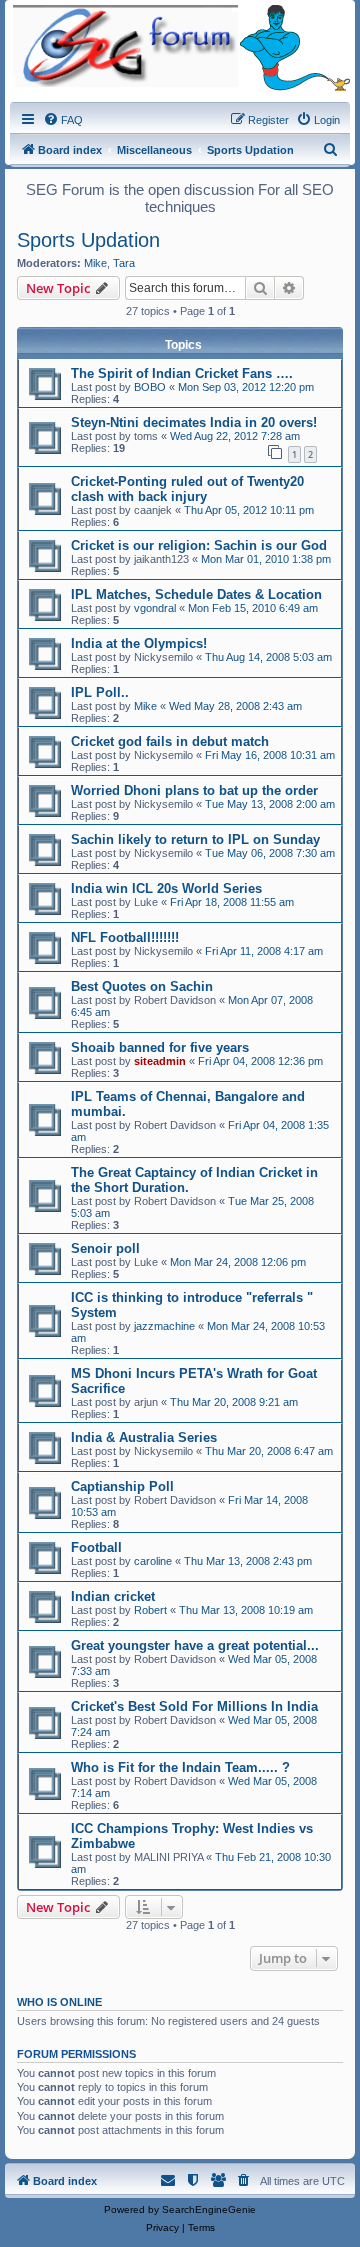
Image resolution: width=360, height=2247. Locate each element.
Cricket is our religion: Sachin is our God (199, 545)
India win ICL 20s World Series (166, 888)
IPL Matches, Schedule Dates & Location (196, 594)
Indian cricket (113, 1596)
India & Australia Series (144, 1437)
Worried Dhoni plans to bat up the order (194, 790)
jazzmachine (164, 1326)
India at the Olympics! (139, 643)
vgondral (155, 608)
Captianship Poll (122, 1486)
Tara (124, 263)
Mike (95, 263)
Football (96, 1547)
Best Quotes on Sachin (142, 986)
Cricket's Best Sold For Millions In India (194, 1706)
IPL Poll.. (100, 692)
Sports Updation (88, 240)
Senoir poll (105, 1248)
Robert (150, 1610)
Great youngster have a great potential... (195, 1645)
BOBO (150, 387)
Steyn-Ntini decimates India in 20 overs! (194, 422)
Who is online (59, 2002)
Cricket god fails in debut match (170, 741)
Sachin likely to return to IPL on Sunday (195, 839)
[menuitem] (63, 120)
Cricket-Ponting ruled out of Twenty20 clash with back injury (187, 489)
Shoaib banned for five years (160, 1047)
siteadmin (160, 1061)
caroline (153, 1561)
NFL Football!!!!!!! (125, 937)
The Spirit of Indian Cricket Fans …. (182, 373)
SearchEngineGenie (209, 2209)
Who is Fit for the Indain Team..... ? (180, 1767)
